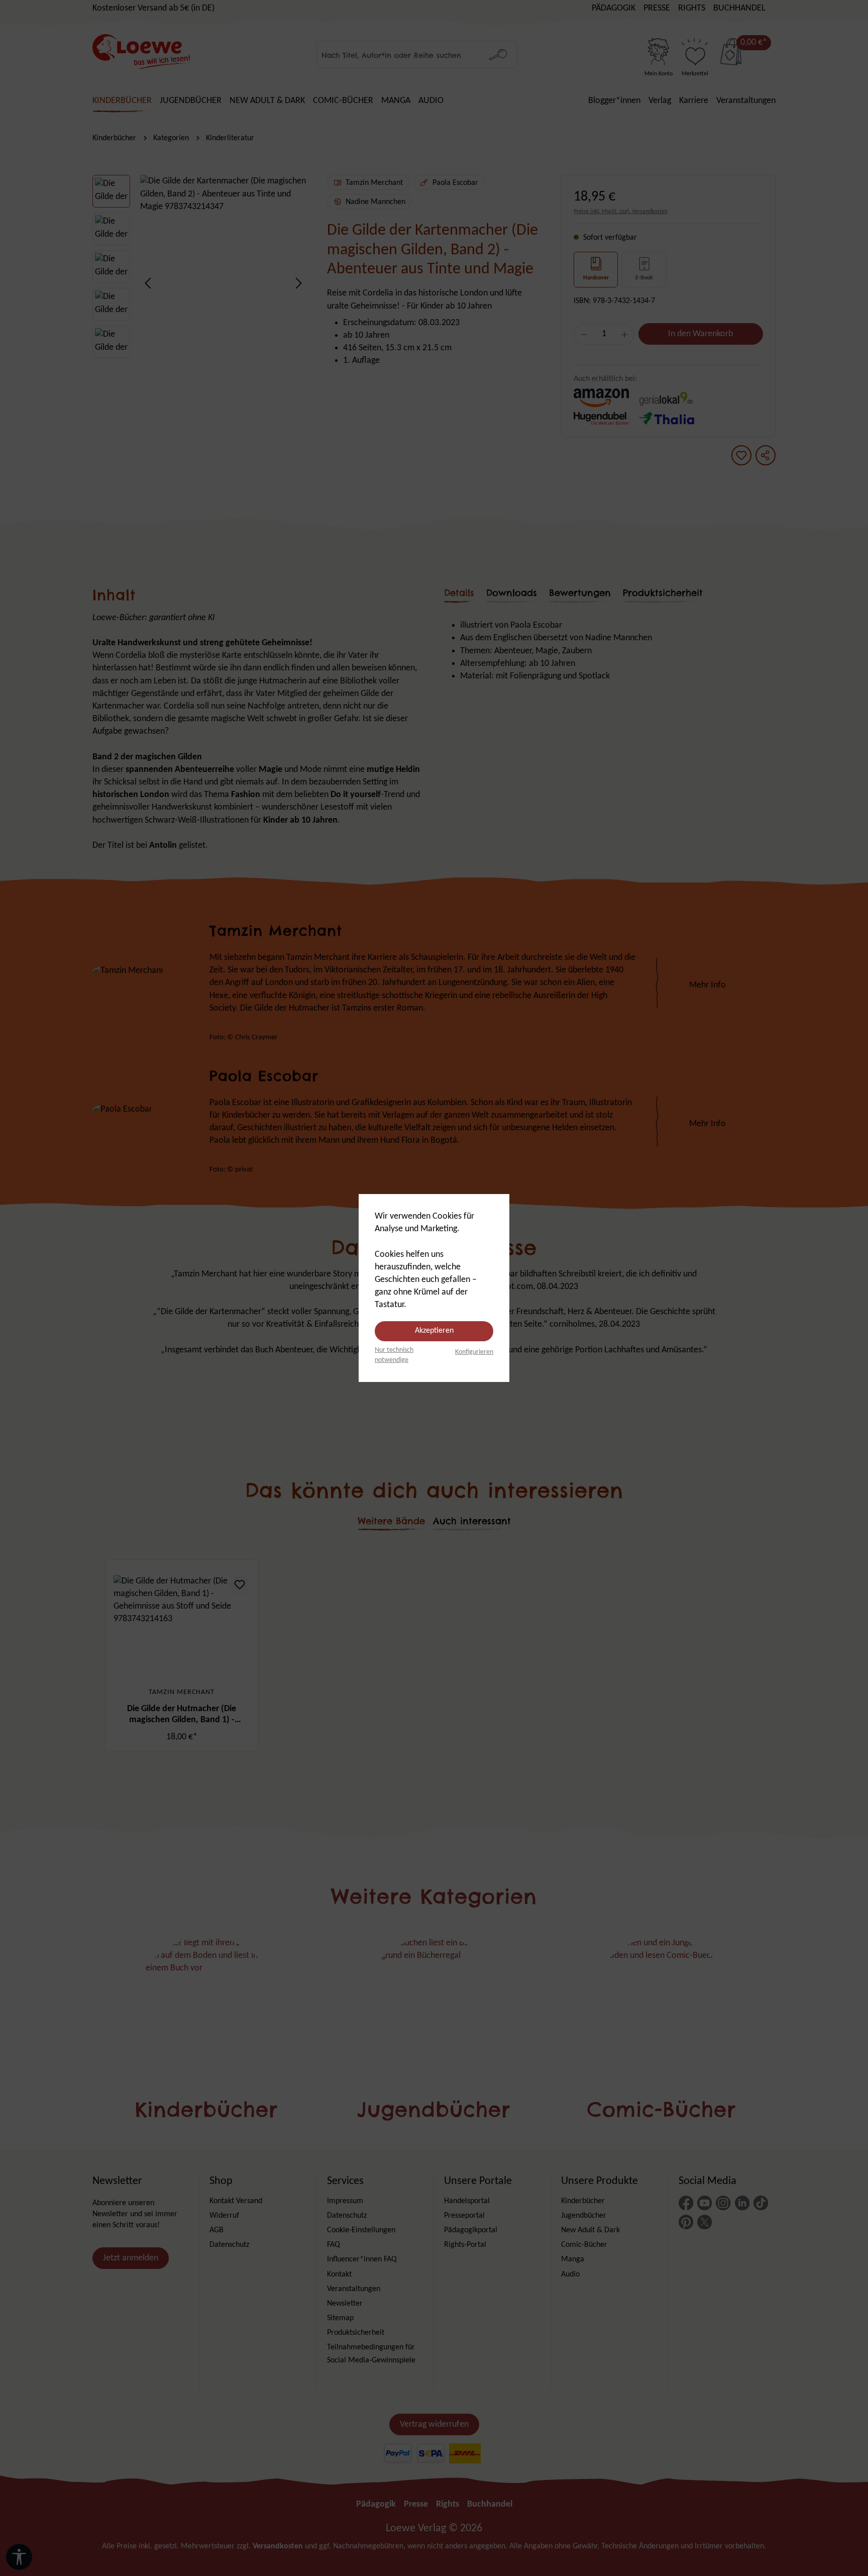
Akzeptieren (434, 1331)
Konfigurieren (474, 1352)
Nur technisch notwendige (394, 1355)
